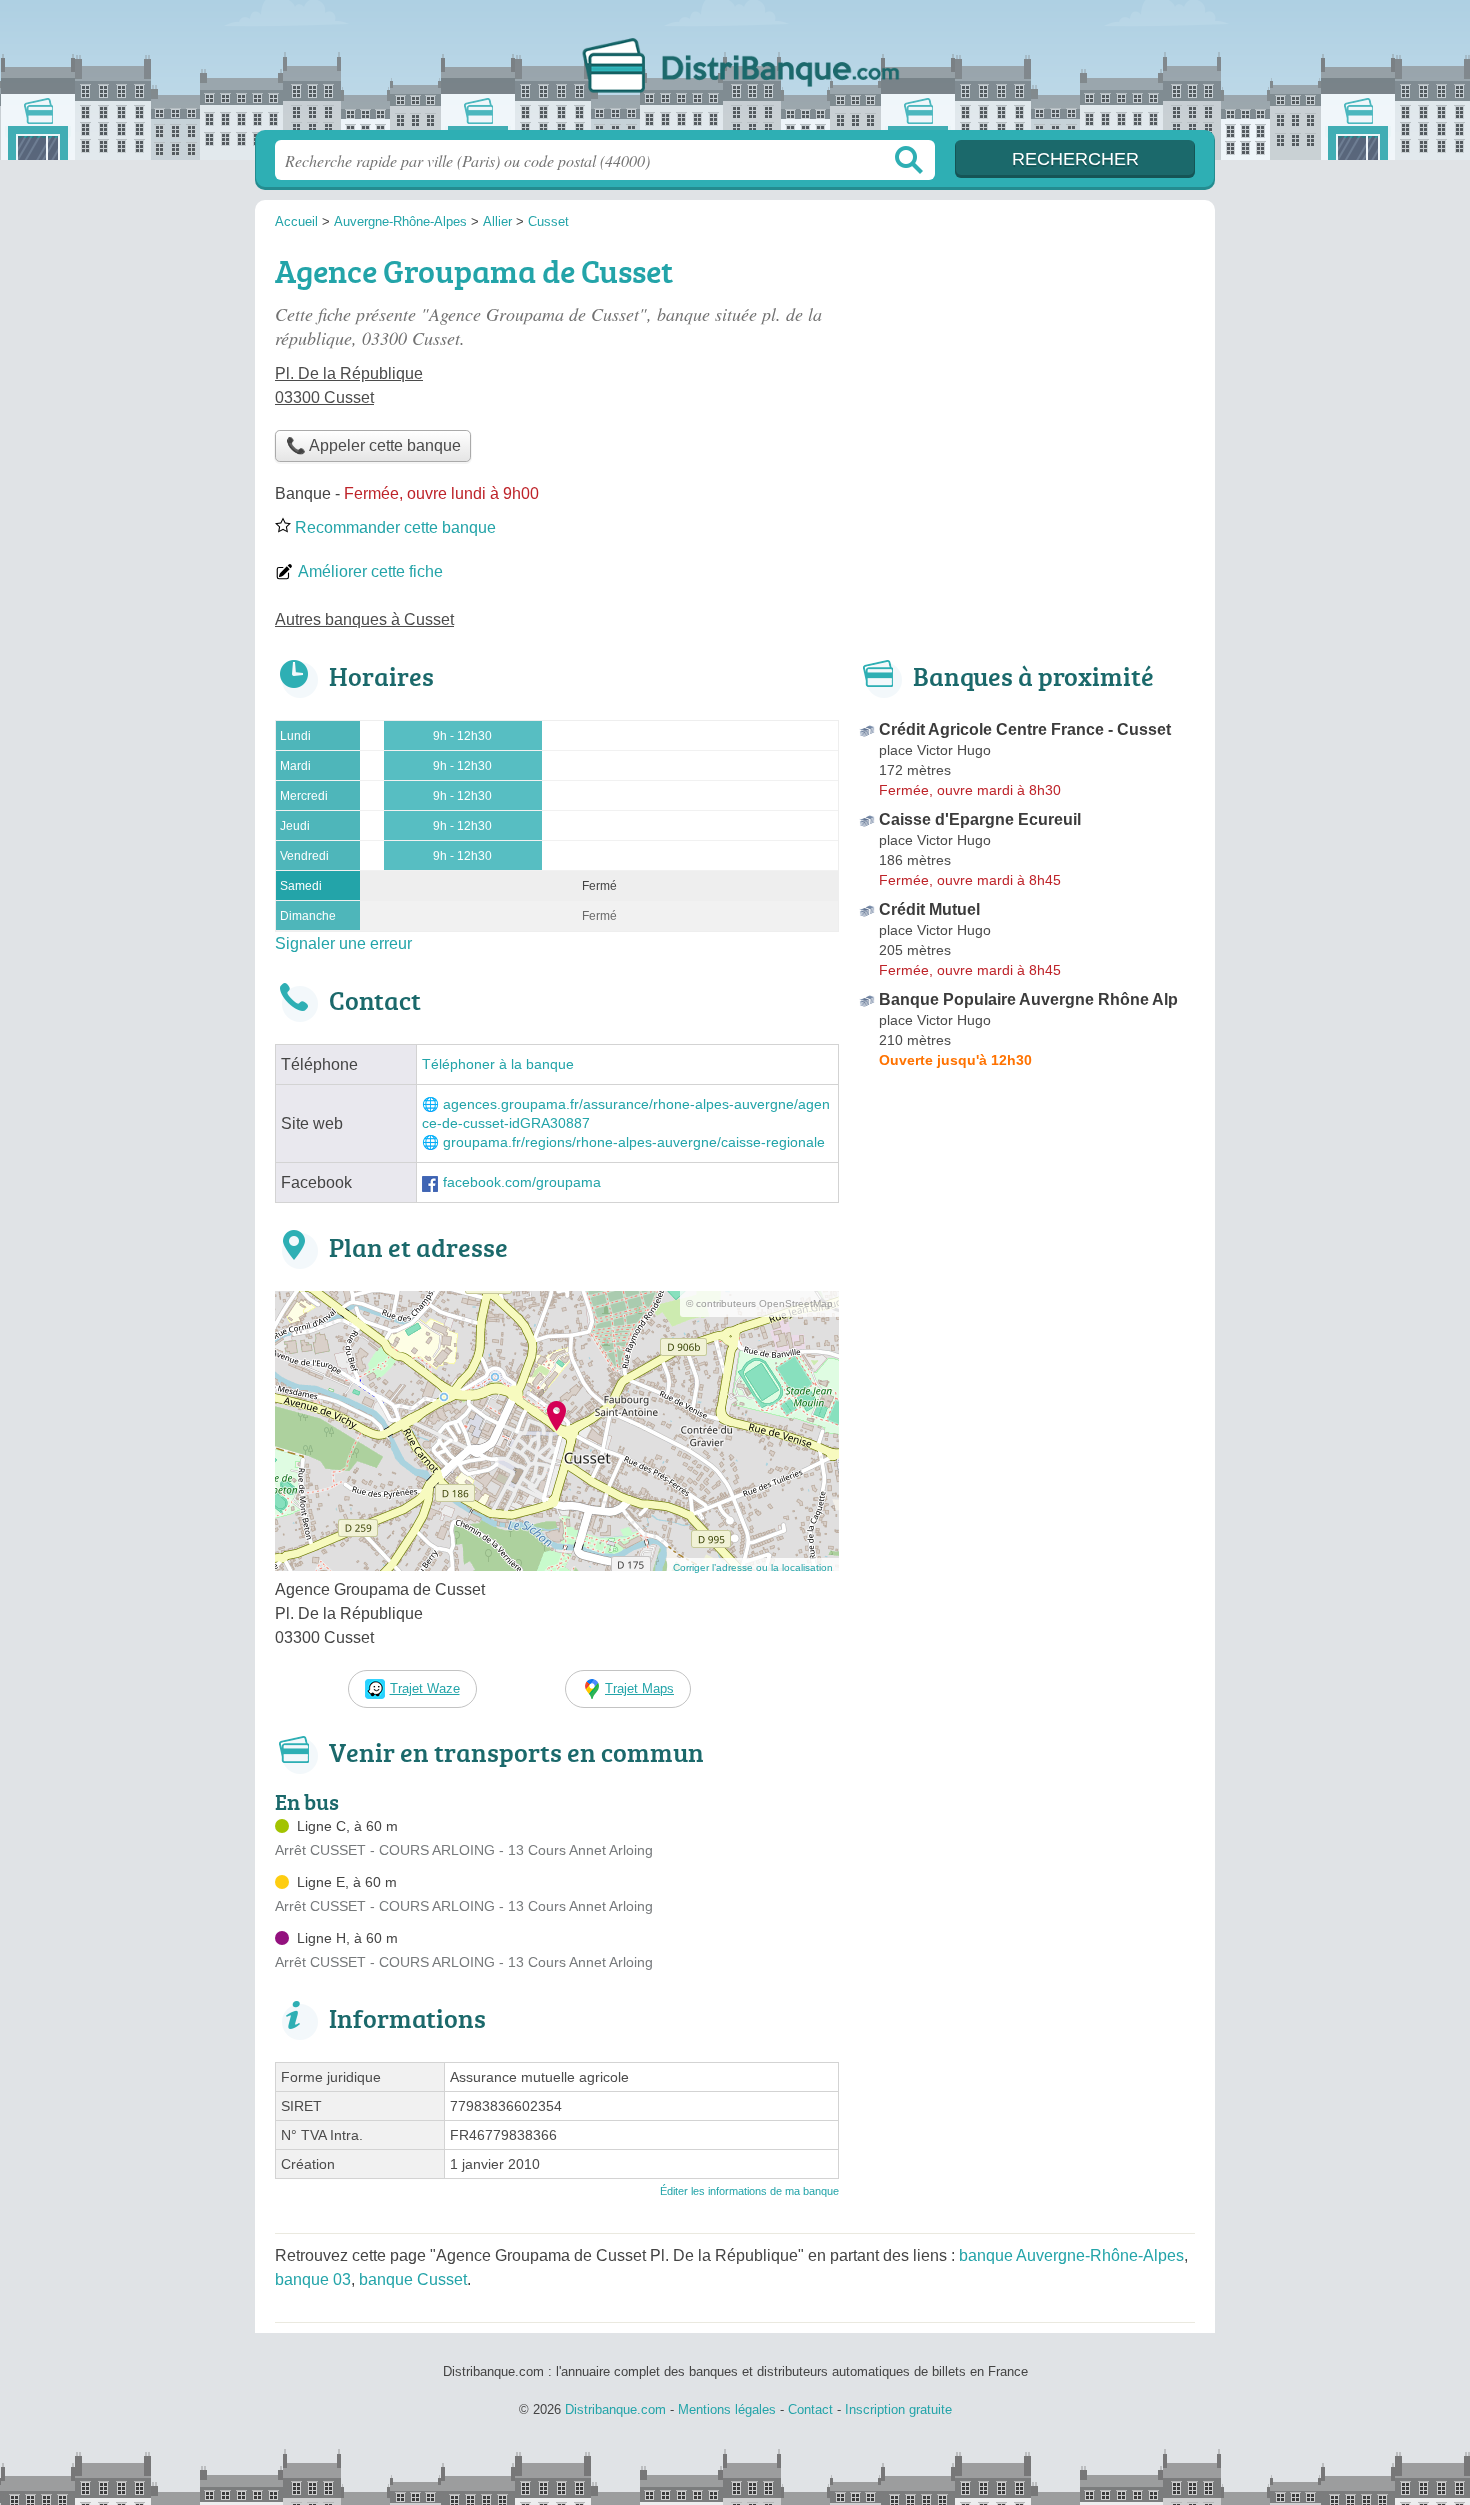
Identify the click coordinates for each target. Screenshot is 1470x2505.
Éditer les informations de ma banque (749, 2191)
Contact (810, 2409)
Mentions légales (727, 2409)
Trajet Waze (425, 1688)
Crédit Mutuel (929, 909)
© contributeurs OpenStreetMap (759, 1303)
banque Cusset (413, 2279)
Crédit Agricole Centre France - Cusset (1025, 729)
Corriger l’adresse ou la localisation (753, 1567)
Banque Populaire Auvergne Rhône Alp (1028, 999)
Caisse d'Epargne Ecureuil (980, 819)
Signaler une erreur (343, 943)
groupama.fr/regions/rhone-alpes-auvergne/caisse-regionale (634, 1142)
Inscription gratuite (898, 2409)
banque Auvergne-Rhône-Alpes (1071, 2255)
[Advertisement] (1027, 386)
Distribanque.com (735, 71)
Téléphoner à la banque (498, 1064)
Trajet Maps (639, 1688)
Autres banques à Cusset (364, 619)
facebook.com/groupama (522, 1182)
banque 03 (313, 2279)
